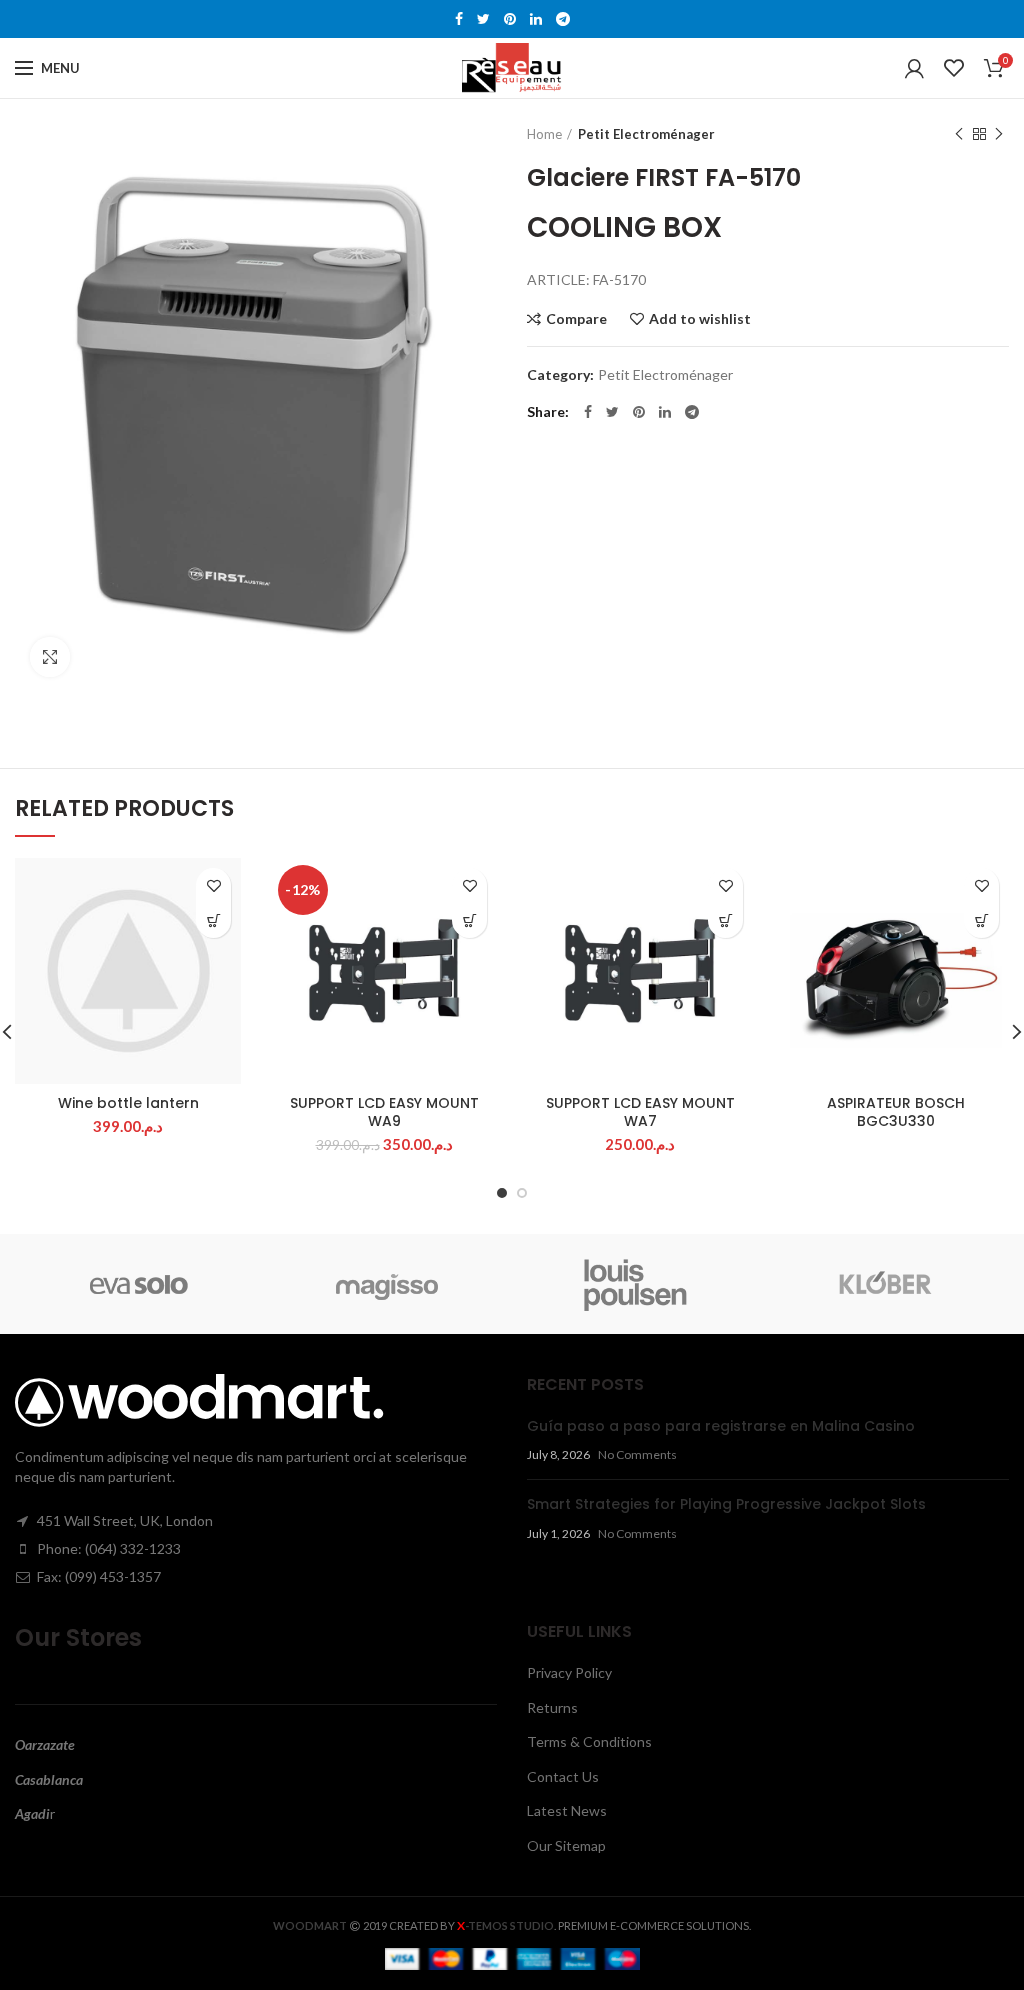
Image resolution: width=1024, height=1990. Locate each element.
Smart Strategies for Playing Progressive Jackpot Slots (726, 1504)
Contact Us (563, 1776)
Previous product (959, 134)
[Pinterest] (510, 19)
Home (544, 134)
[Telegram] (563, 19)
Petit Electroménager (646, 134)
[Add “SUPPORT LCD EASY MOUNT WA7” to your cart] (725, 920)
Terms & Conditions (589, 1741)
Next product (999, 134)
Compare (576, 319)
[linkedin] (536, 19)
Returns (552, 1707)
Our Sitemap (566, 1845)
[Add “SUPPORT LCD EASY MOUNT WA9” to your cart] (469, 920)
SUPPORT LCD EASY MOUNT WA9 (384, 1112)
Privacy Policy (569, 1672)
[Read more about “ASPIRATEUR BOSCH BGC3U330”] (981, 920)
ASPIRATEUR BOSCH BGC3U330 (896, 1112)
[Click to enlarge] (50, 657)
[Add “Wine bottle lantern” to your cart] (213, 920)
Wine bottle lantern (128, 1103)
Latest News (567, 1810)
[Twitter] (483, 19)
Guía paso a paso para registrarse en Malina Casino (721, 1426)
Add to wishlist (700, 319)
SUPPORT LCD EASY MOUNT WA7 (640, 1112)
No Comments (637, 1454)
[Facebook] (459, 19)
